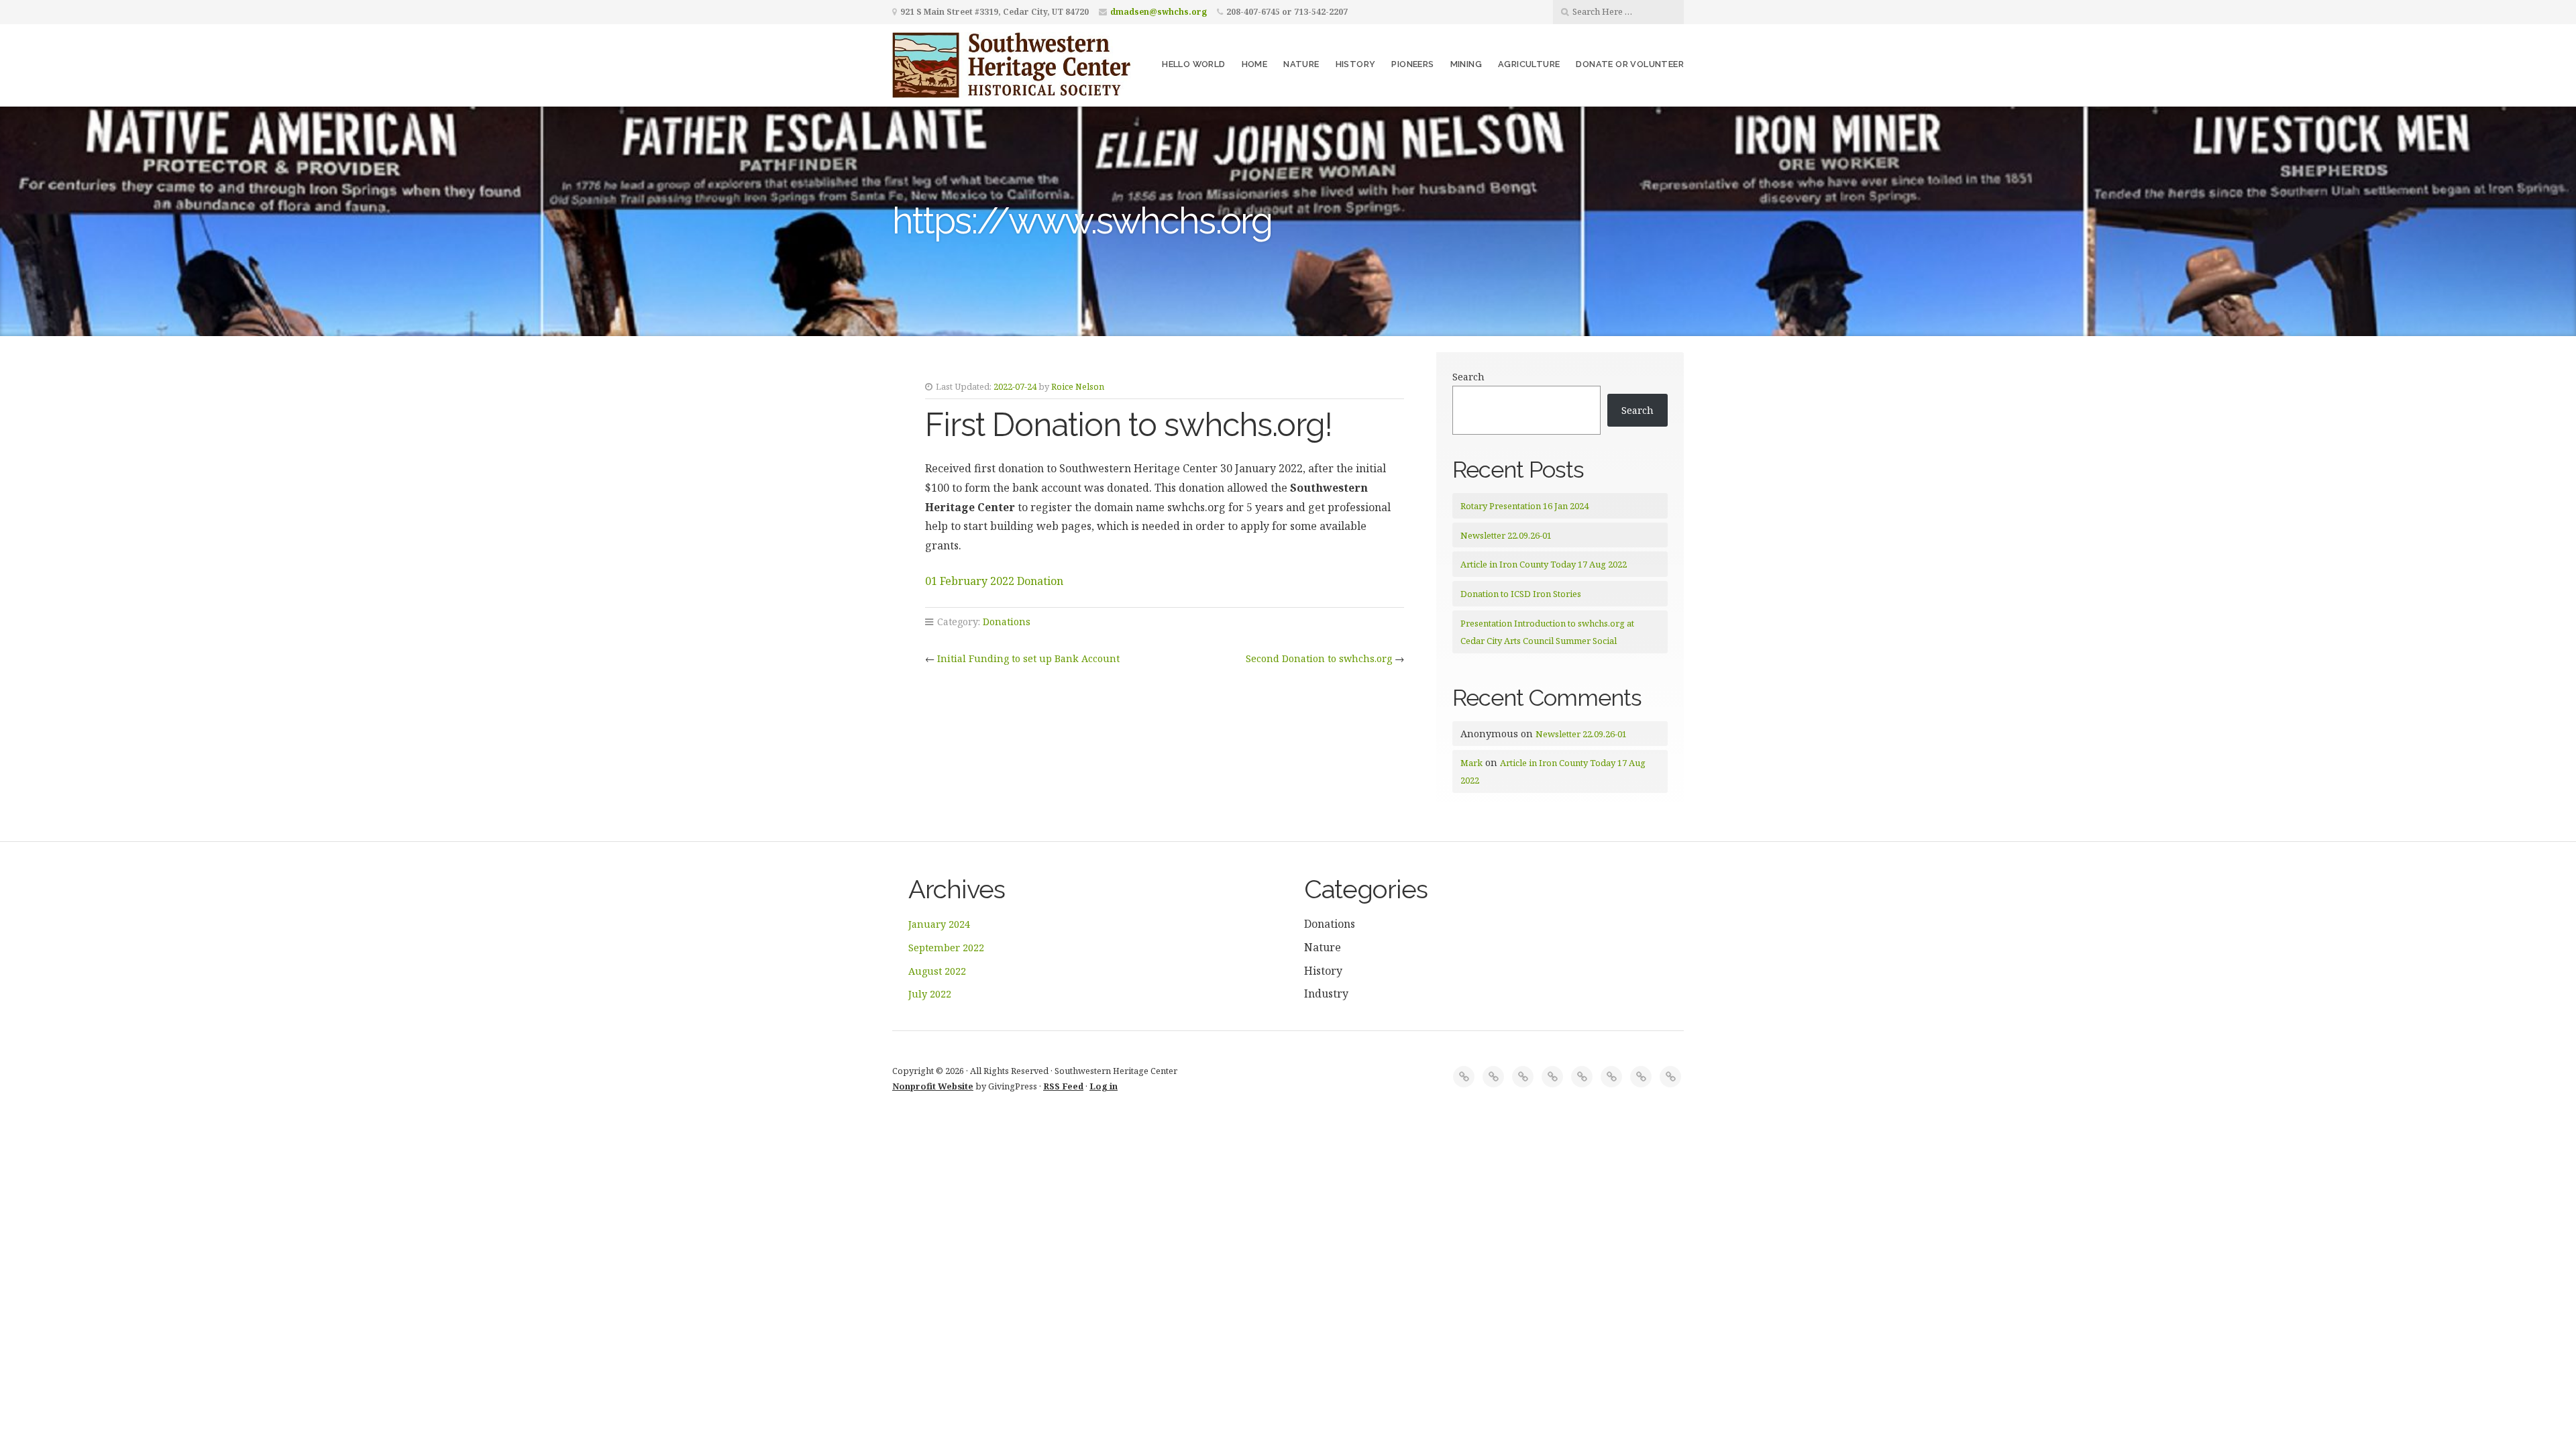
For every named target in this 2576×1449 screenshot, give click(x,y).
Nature (1301, 64)
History (1356, 64)
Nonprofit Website (933, 1086)
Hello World (1193, 64)
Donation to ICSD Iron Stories (1521, 594)
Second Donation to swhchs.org (1319, 658)
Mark (1471, 763)
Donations (1007, 622)
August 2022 (937, 971)
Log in (1104, 1086)
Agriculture (1529, 64)
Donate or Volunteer (1630, 64)
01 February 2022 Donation (994, 581)
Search (1468, 377)
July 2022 (930, 994)
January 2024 (939, 924)
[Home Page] (1464, 1077)
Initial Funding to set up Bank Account (1028, 658)
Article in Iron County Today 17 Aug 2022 (1544, 564)
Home (1255, 64)
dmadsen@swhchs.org (1159, 12)
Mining (1466, 64)
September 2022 (946, 948)
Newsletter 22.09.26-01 (1506, 535)
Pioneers (1412, 64)
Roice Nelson (1078, 386)
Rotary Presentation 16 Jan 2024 (1524, 506)
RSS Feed (1063, 1086)
